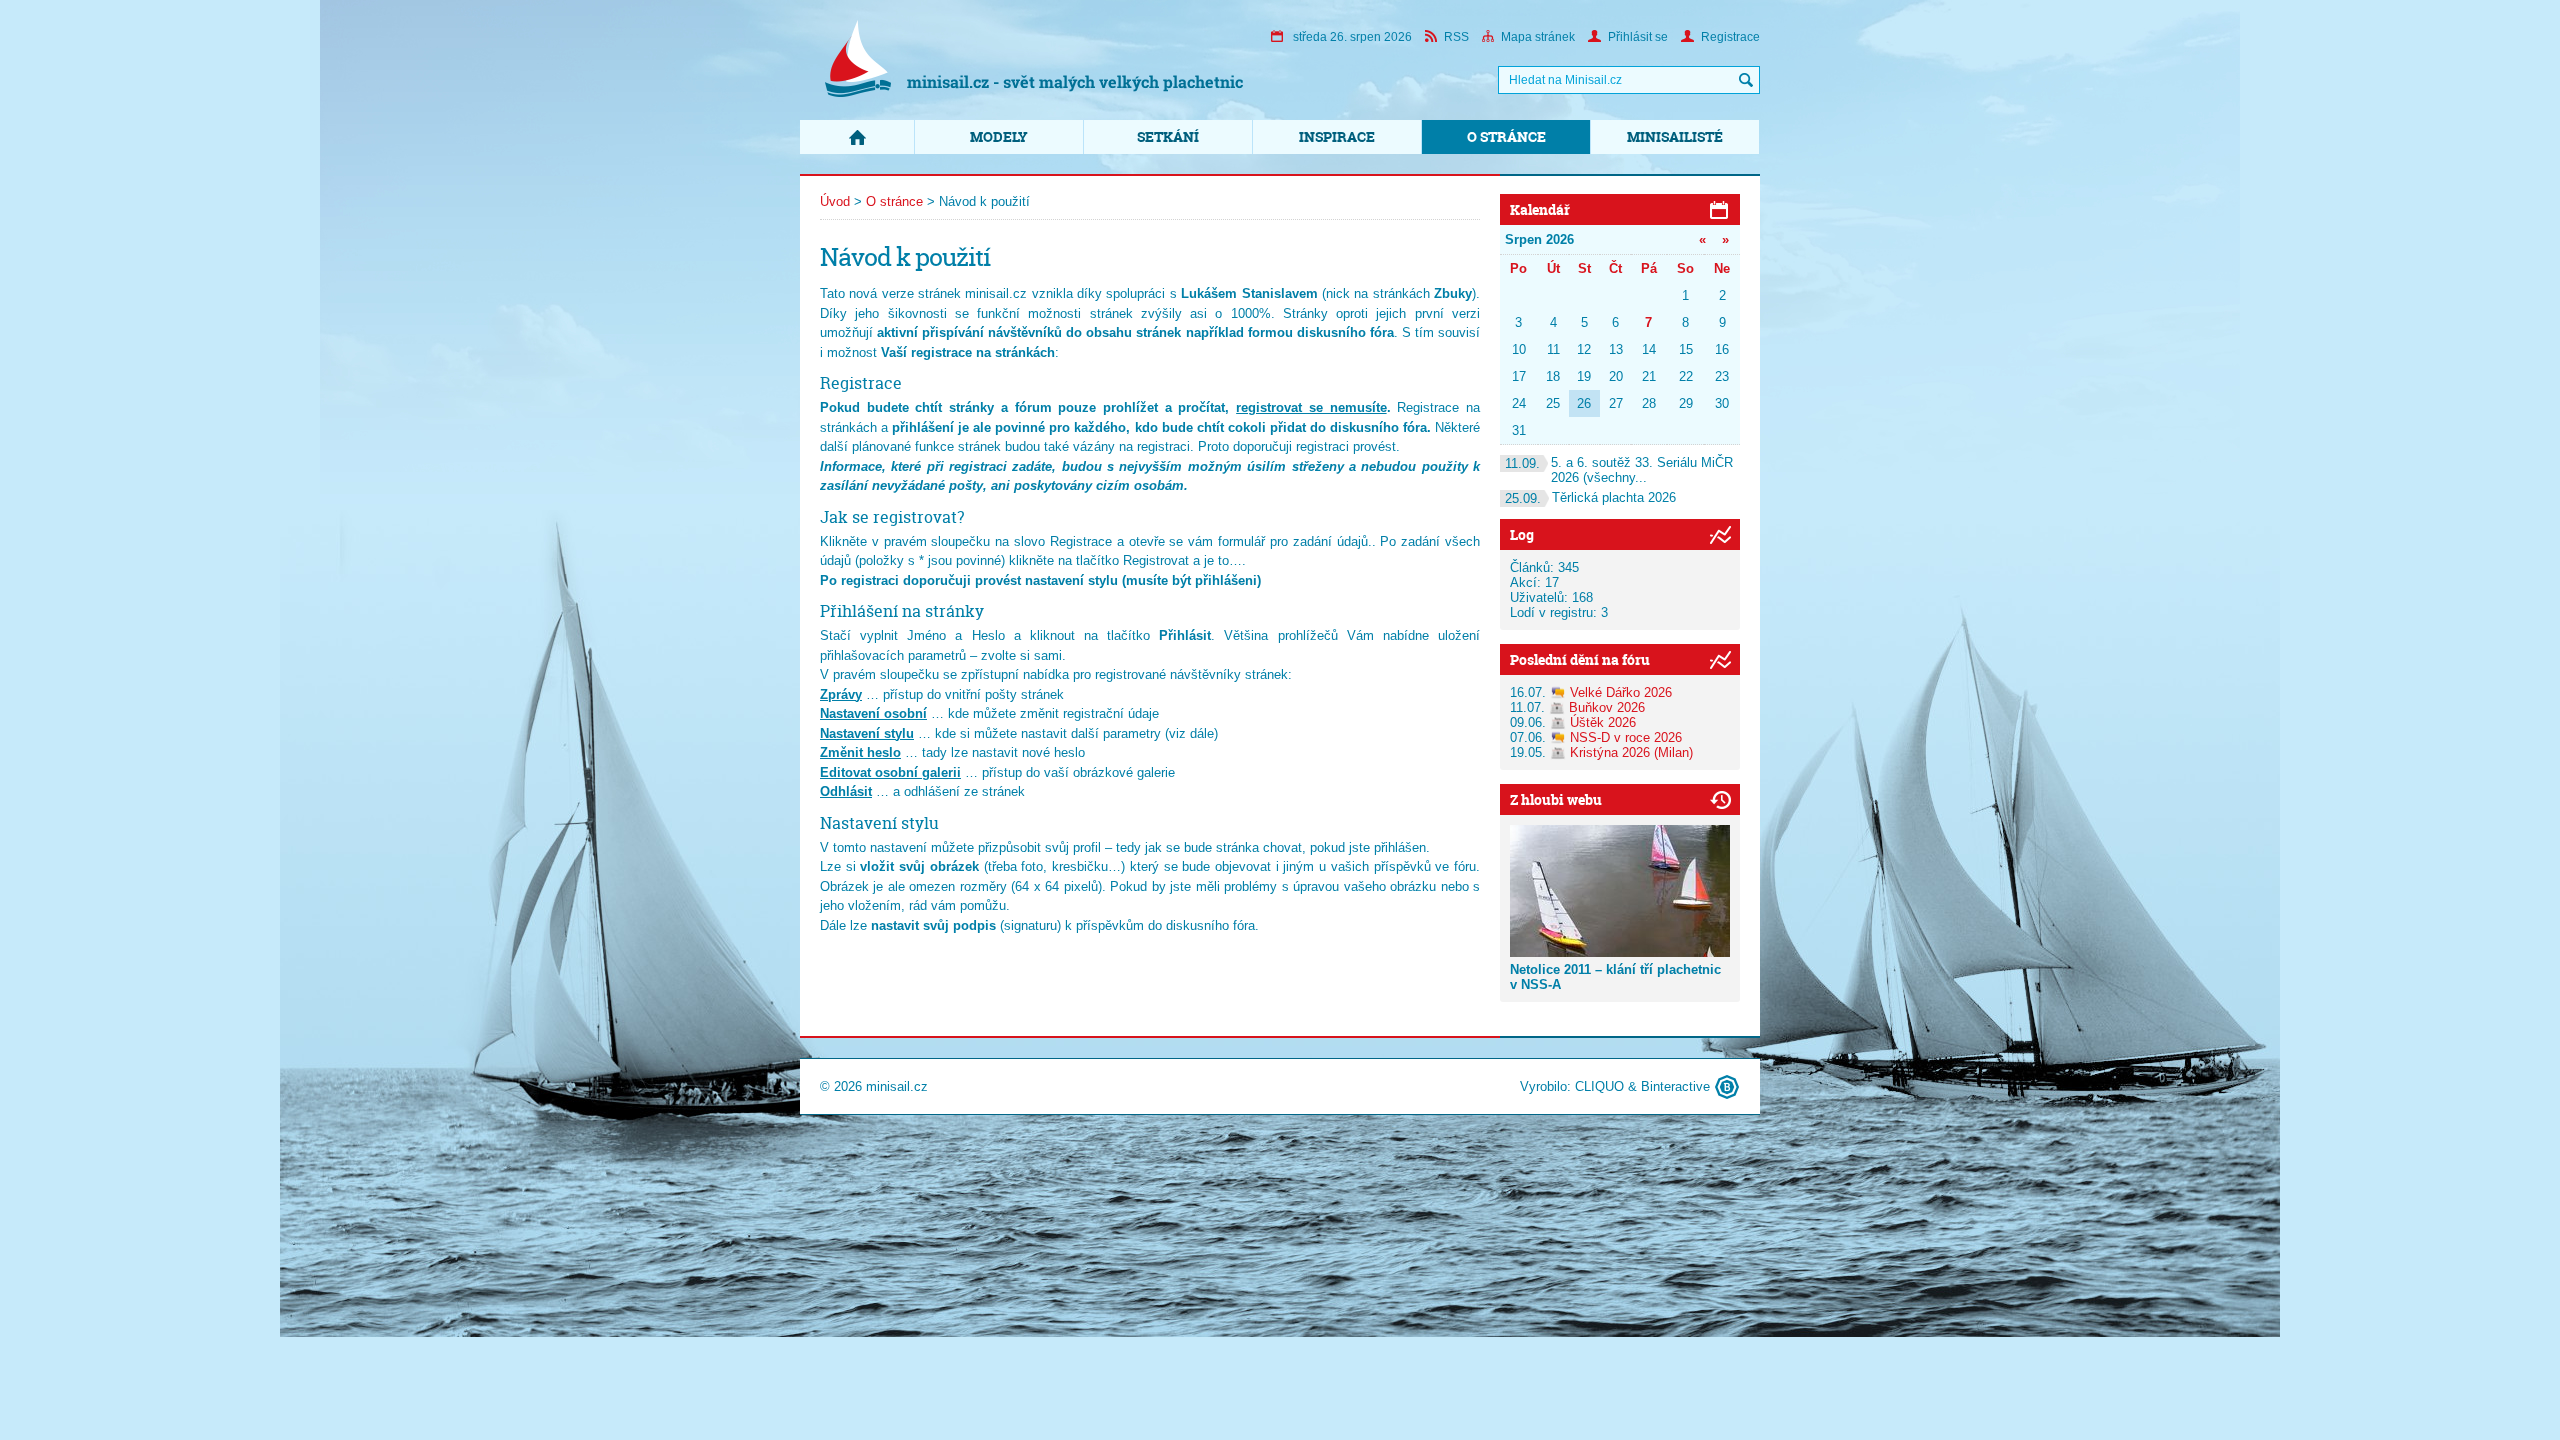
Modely (999, 136)
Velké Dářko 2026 (1621, 692)
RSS (1456, 37)
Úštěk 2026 (1603, 722)
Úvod (835, 201)
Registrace (1730, 37)
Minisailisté (1675, 136)
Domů (857, 137)
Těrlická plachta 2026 (1590, 497)
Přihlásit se (1638, 37)
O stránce (1506, 136)
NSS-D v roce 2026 (1626, 737)
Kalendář (1540, 209)
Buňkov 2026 (1607, 707)
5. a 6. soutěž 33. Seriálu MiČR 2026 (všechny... (1619, 470)
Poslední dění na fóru (1580, 659)
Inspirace (1337, 136)
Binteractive (1675, 1086)
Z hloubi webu (1556, 799)
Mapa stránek (1538, 37)
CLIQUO (1599, 1086)
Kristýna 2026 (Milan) (1631, 752)
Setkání (1168, 136)
